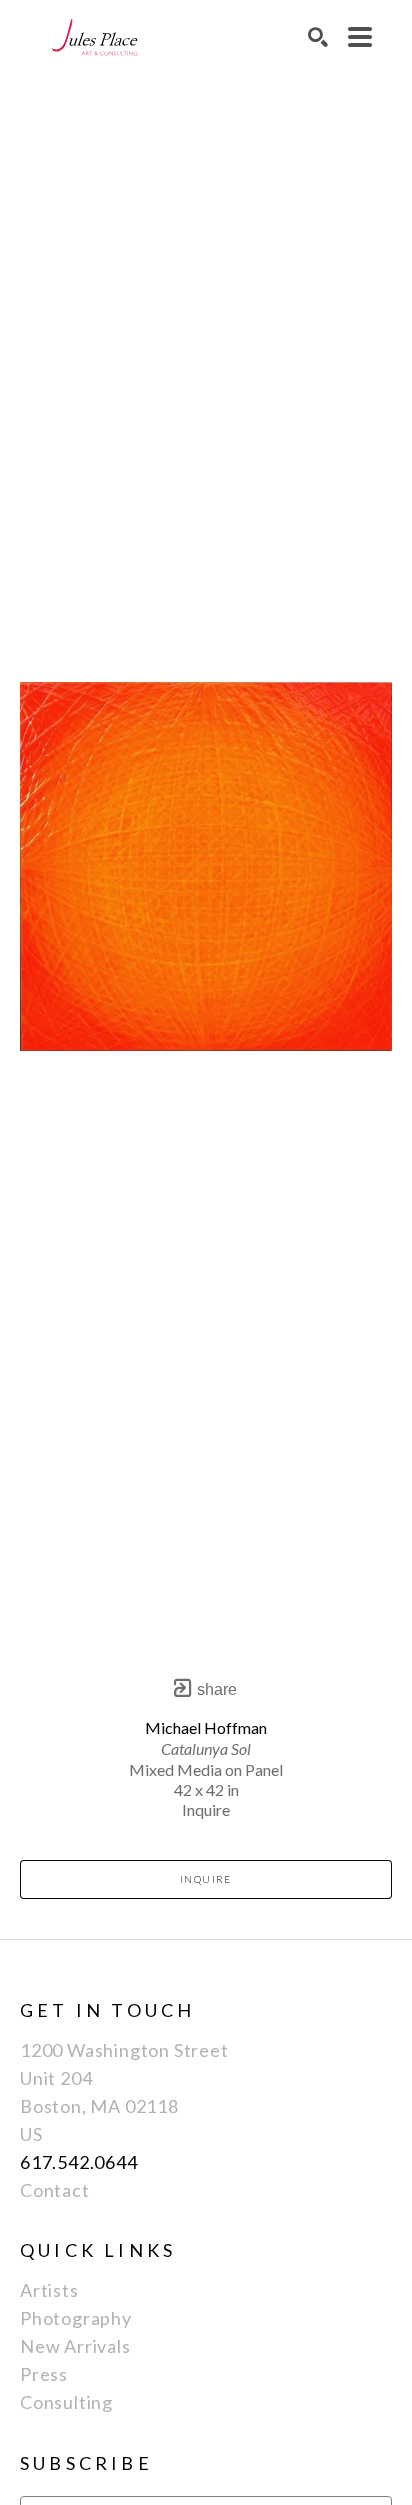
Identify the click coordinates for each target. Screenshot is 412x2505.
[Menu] (360, 37)
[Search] (318, 37)
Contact (55, 2190)
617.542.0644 (79, 2162)
